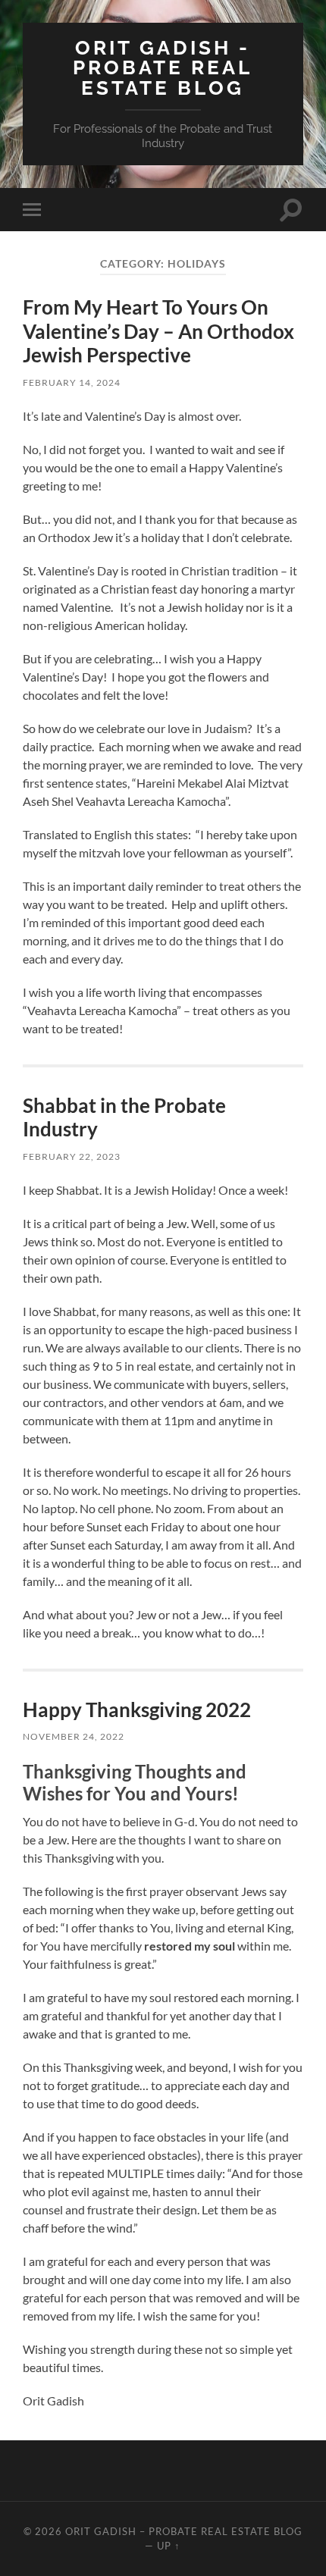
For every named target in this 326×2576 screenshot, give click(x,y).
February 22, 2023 (72, 1156)
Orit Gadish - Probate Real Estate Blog (163, 67)
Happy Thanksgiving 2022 (137, 1709)
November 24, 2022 (74, 1736)
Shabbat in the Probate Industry (124, 1117)
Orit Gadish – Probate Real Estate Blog (184, 2531)
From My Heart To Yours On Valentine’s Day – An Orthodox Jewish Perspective (158, 331)
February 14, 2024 (72, 382)
